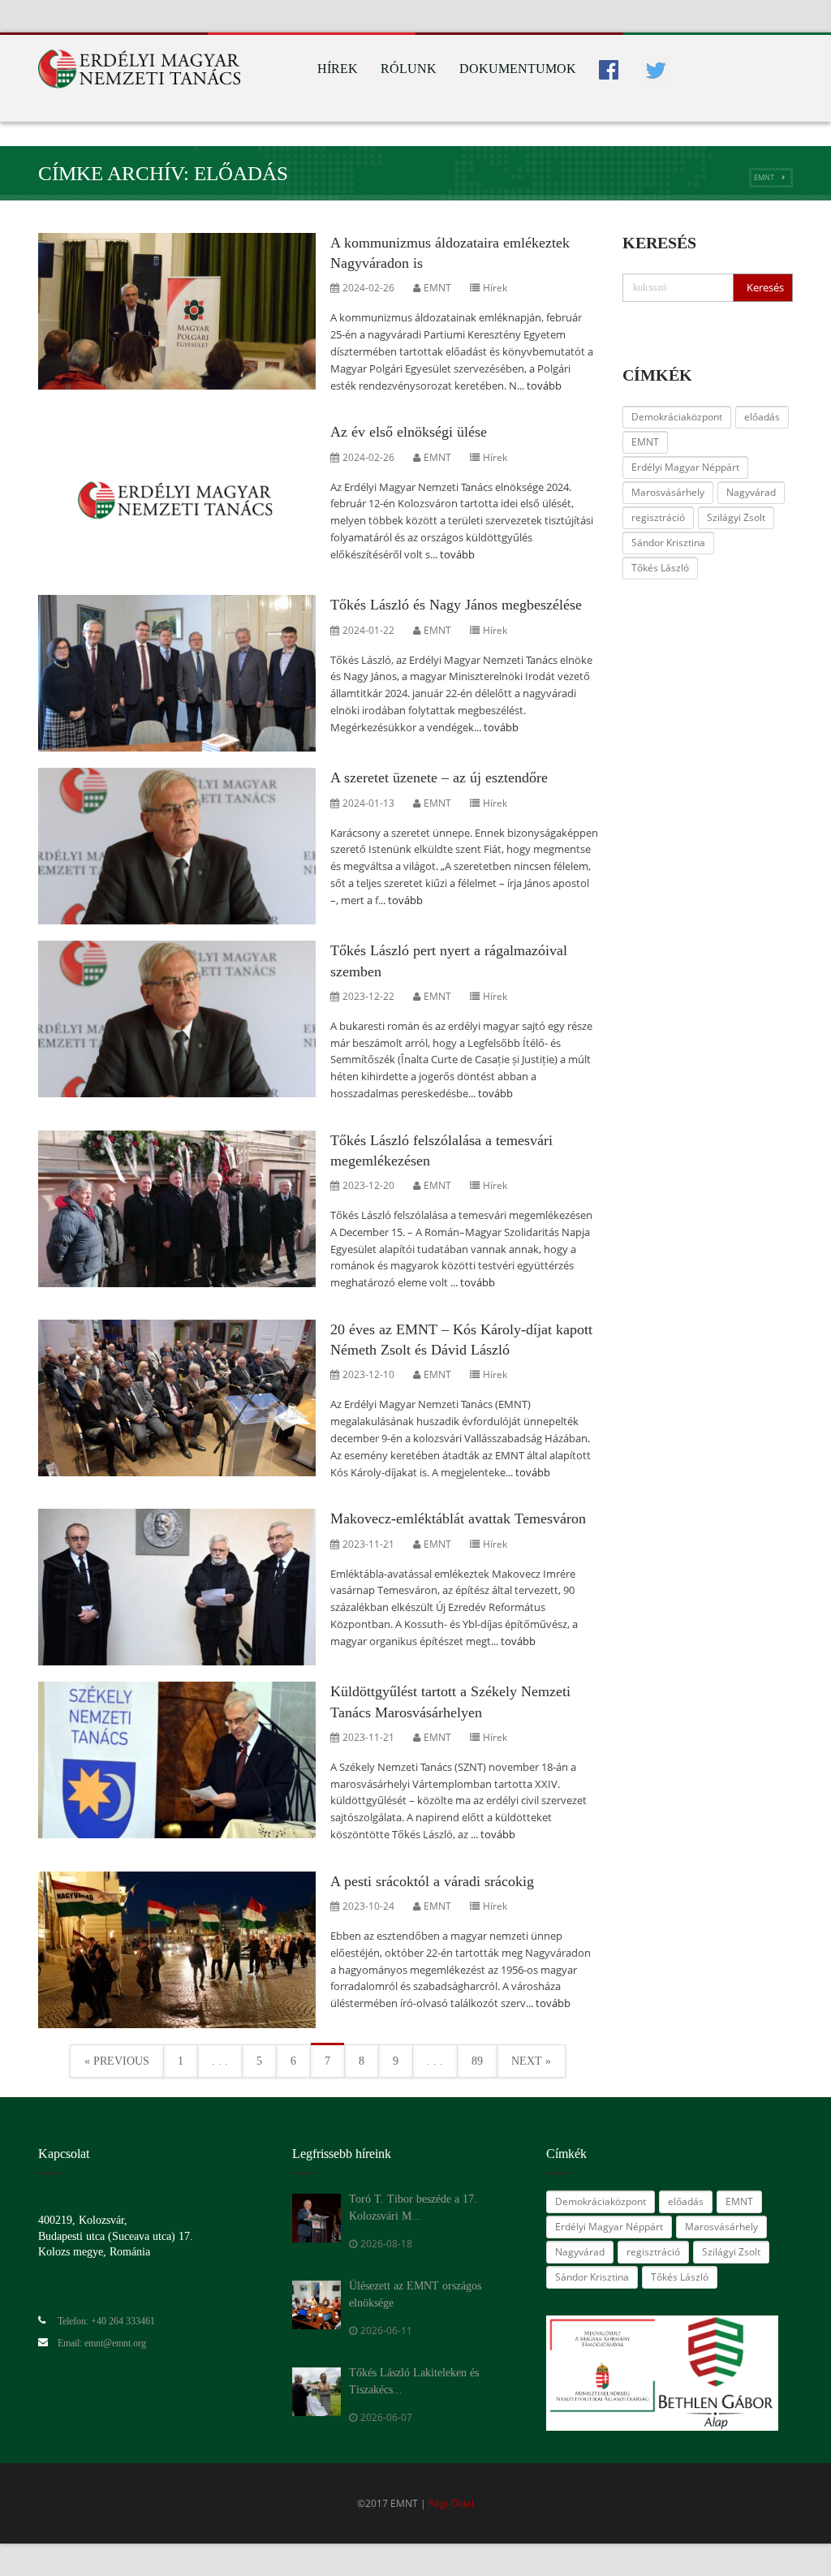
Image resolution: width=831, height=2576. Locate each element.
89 (477, 2061)
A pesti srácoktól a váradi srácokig (432, 1881)
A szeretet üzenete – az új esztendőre (439, 778)
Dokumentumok (518, 69)
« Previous (117, 2061)
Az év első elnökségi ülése (409, 432)
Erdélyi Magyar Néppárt (685, 467)
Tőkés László (660, 568)
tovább (544, 386)
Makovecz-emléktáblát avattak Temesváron (458, 1518)
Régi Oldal (451, 2503)
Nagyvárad (751, 492)
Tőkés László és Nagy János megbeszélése (456, 605)
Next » (531, 2061)
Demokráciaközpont (677, 417)
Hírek (338, 69)
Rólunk (409, 69)
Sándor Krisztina (668, 543)
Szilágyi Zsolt (736, 517)
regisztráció (658, 517)
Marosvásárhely (668, 492)
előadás (762, 417)
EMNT (764, 177)
